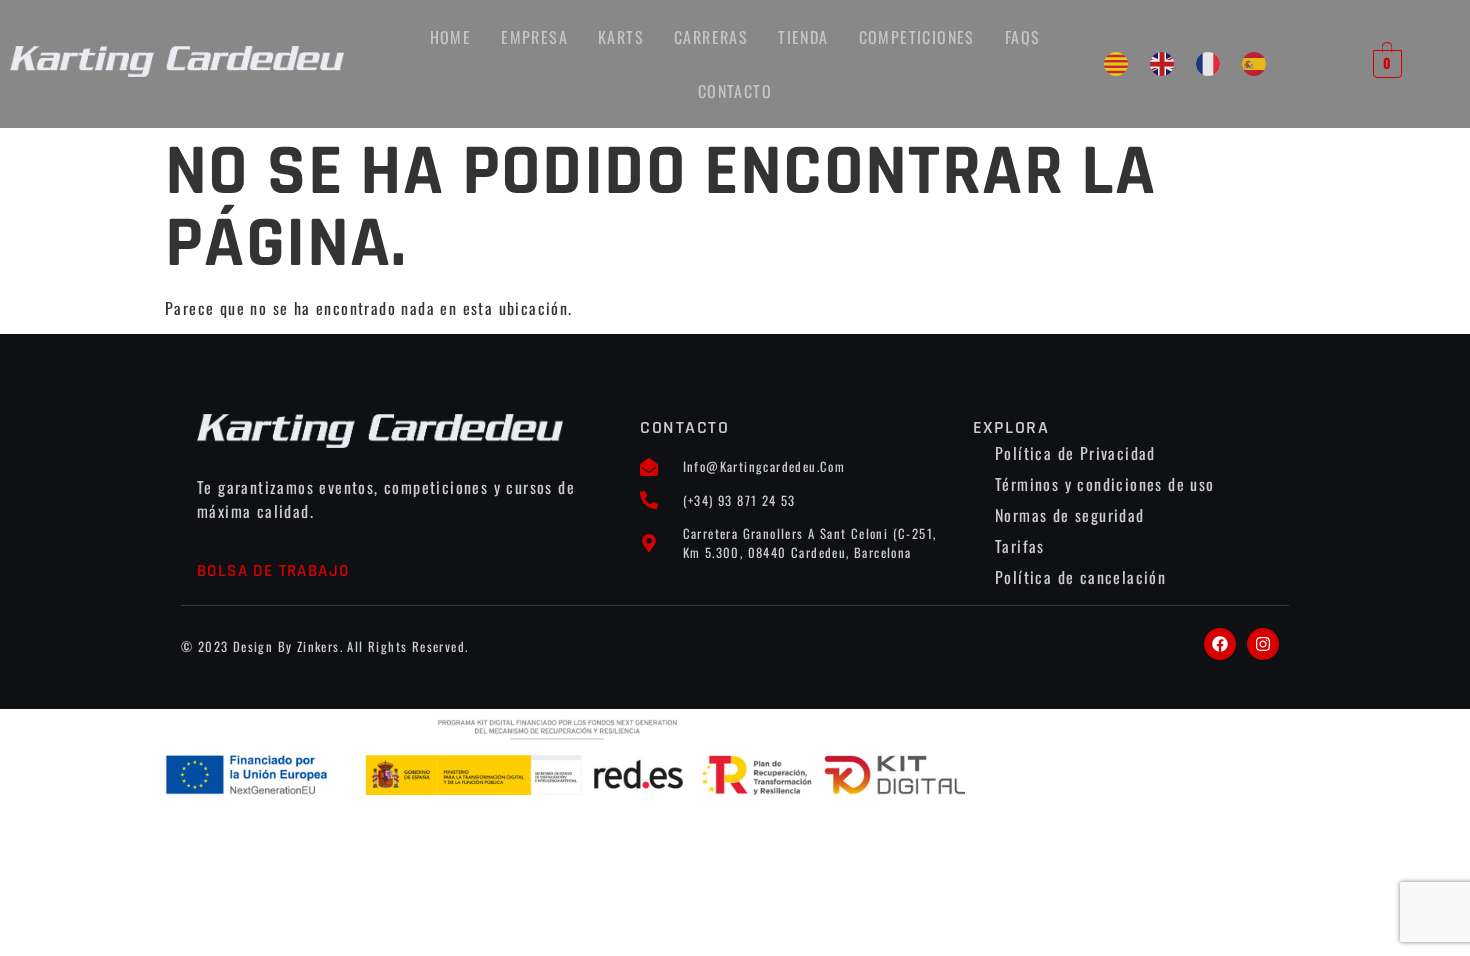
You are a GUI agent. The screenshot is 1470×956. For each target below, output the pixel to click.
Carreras (711, 37)
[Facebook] (1220, 644)
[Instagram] (1263, 644)
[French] (1208, 64)
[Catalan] (1116, 64)
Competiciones (917, 37)
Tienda (803, 37)
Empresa (534, 37)
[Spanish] (1254, 64)
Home (451, 37)
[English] (1162, 64)
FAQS (1023, 37)
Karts (621, 37)
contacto (735, 91)
